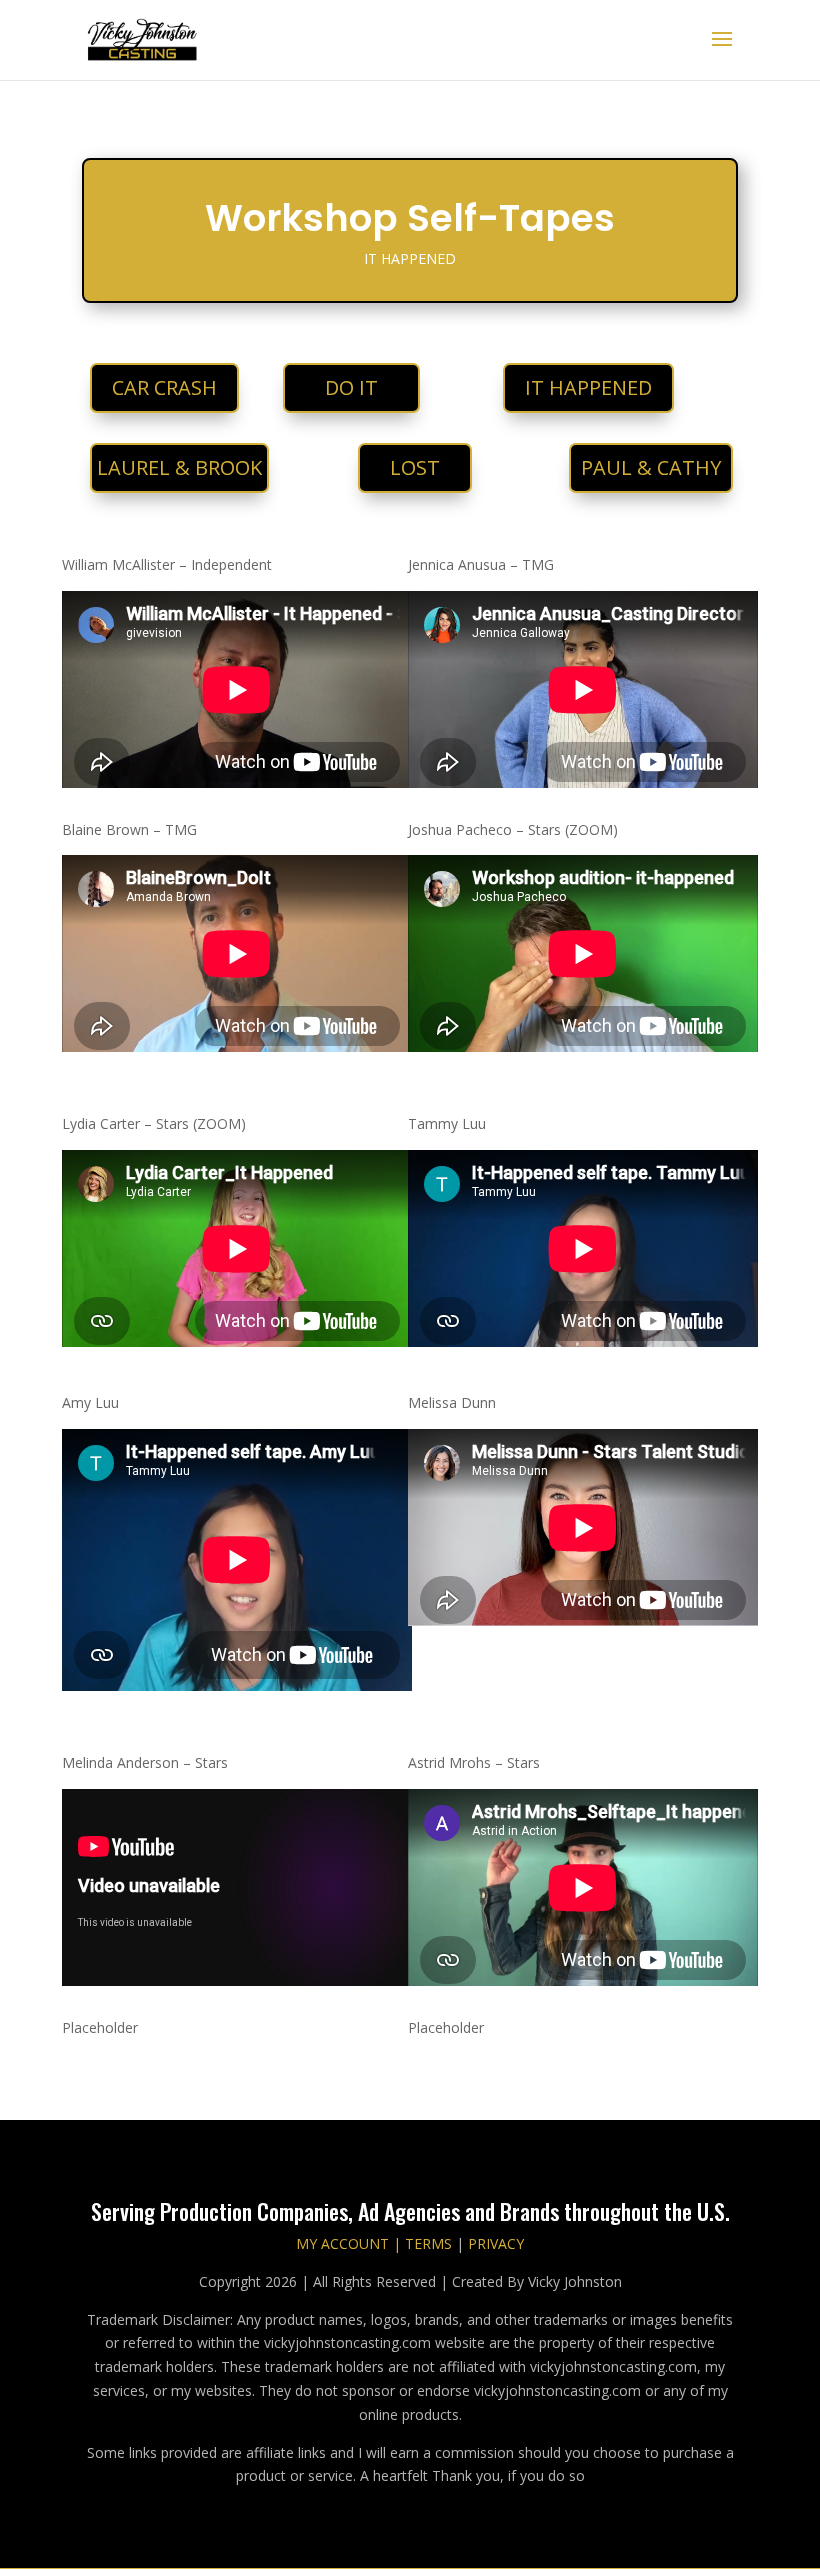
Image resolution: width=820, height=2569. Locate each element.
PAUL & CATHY (651, 467)
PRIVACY (496, 2243)
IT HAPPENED (588, 387)
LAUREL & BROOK (179, 467)
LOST (415, 467)
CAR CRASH (164, 387)
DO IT (351, 387)
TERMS (426, 2243)
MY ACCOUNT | (348, 2243)
